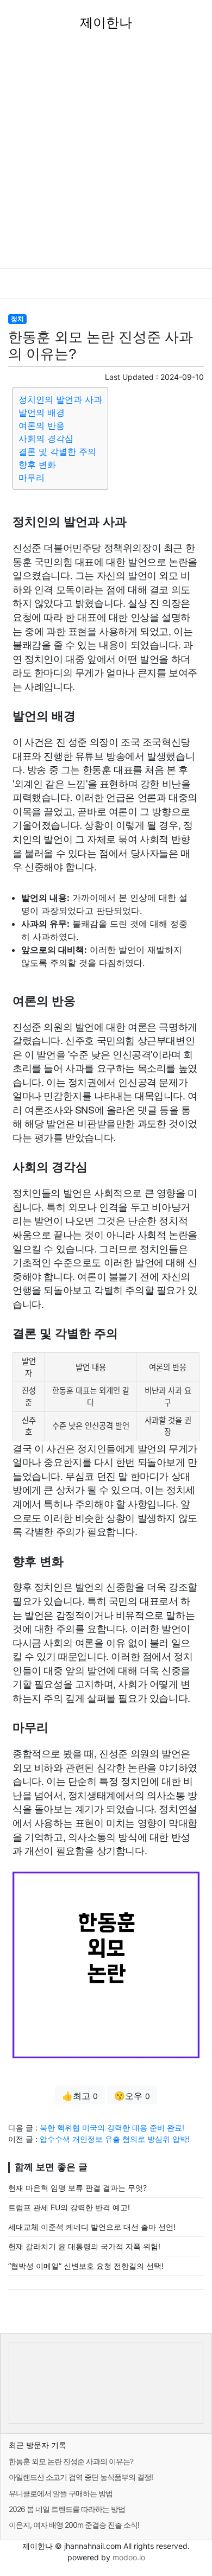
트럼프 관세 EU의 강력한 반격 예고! (69, 2207)
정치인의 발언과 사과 (60, 399)
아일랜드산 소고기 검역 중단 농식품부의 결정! (81, 2477)
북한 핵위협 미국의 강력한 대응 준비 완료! (112, 2127)
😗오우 (132, 2096)
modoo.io (129, 2557)
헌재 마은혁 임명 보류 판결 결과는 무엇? (77, 2188)
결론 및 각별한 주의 (57, 451)
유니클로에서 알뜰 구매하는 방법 (61, 2493)
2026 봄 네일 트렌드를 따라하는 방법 (67, 2509)
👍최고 (80, 2096)
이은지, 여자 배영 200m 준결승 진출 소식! (74, 2525)
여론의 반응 (42, 425)
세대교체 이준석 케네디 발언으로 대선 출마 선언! (92, 2227)
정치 (17, 319)
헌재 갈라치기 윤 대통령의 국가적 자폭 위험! (84, 2246)
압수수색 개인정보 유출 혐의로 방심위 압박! (115, 2139)
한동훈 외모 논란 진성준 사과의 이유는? (71, 2461)
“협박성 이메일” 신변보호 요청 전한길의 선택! (86, 2266)
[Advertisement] (106, 157)
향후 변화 (37, 465)
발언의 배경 (42, 412)
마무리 (32, 478)
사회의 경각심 (46, 438)
